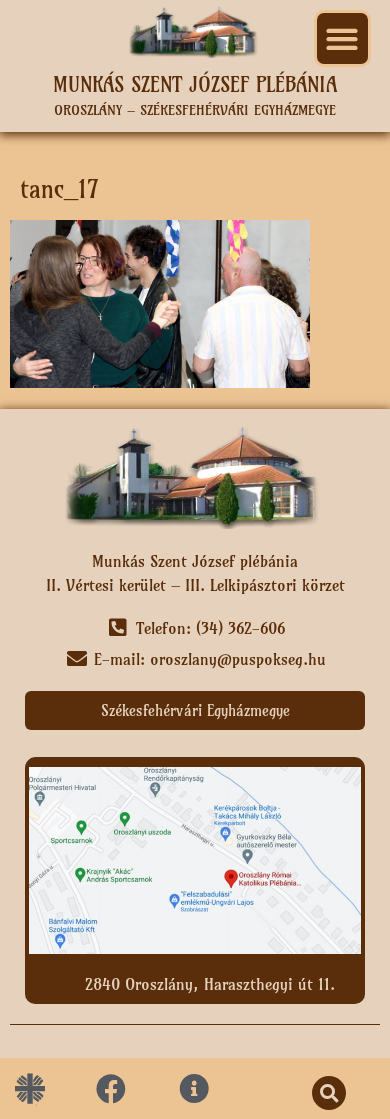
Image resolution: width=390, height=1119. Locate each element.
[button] (342, 38)
